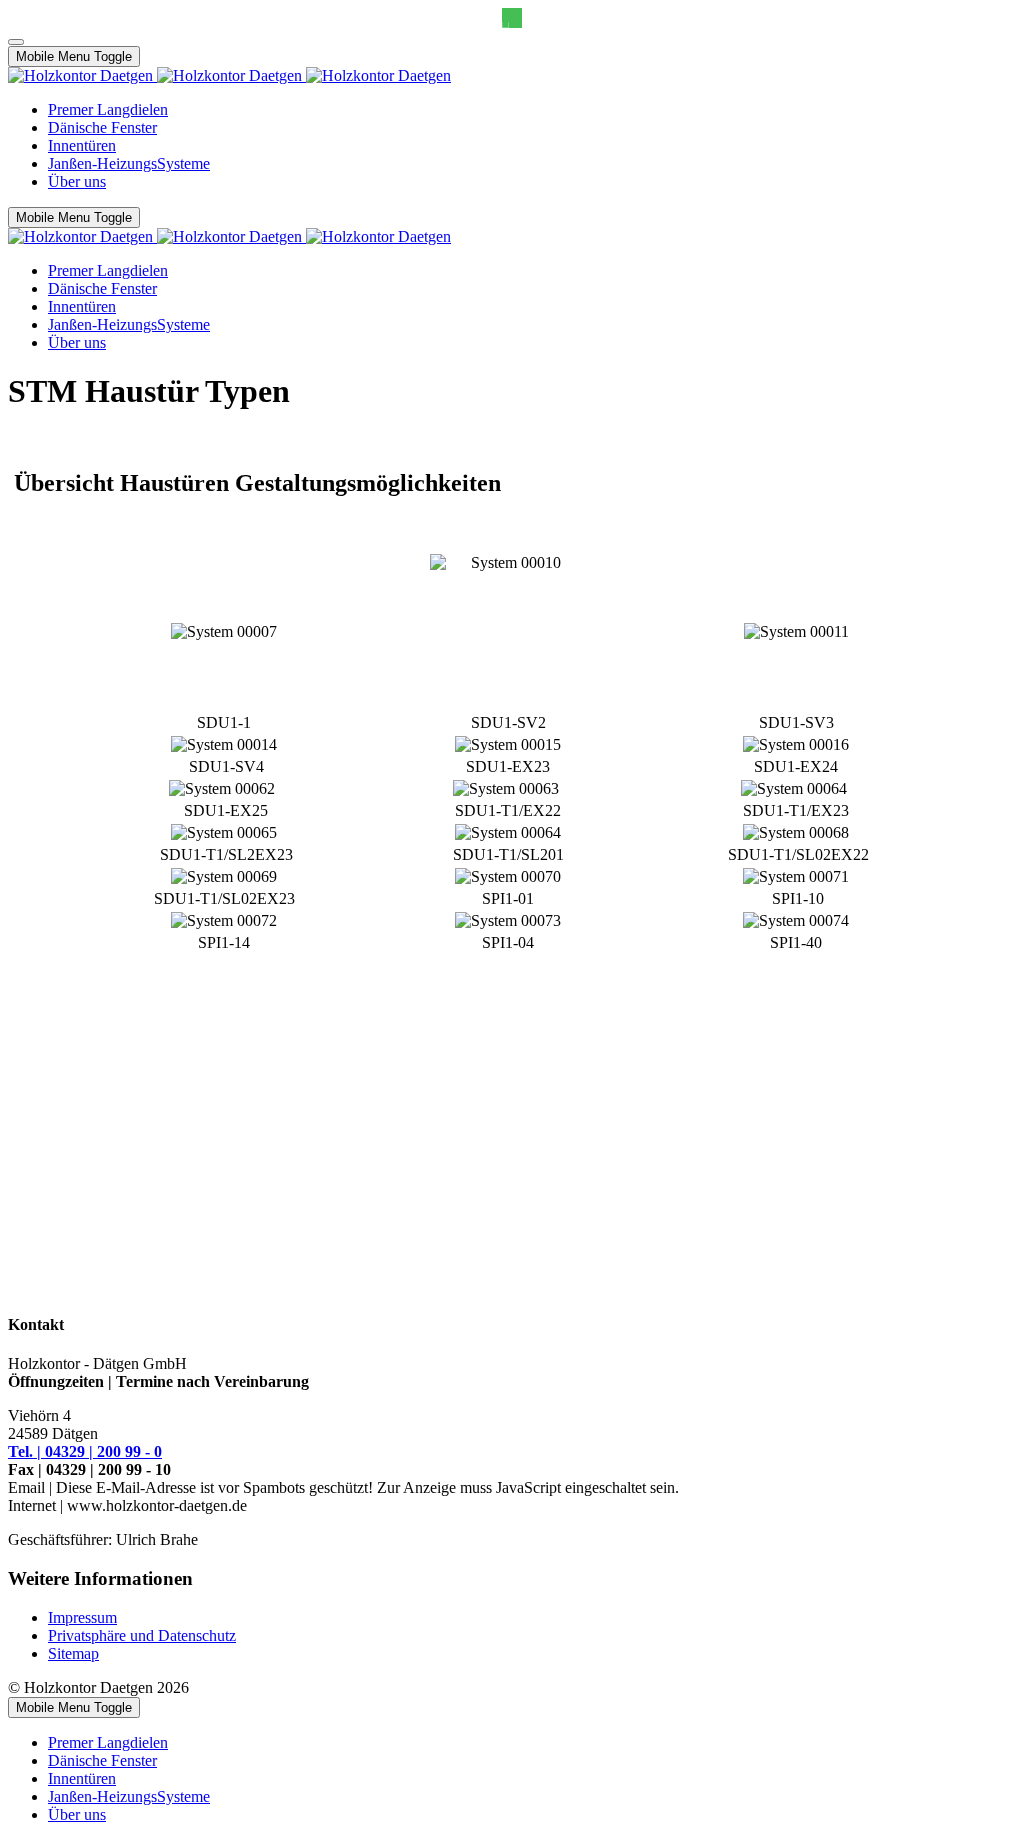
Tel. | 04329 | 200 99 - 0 (85, 1451)
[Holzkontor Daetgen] (229, 75)
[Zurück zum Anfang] (16, 42)
